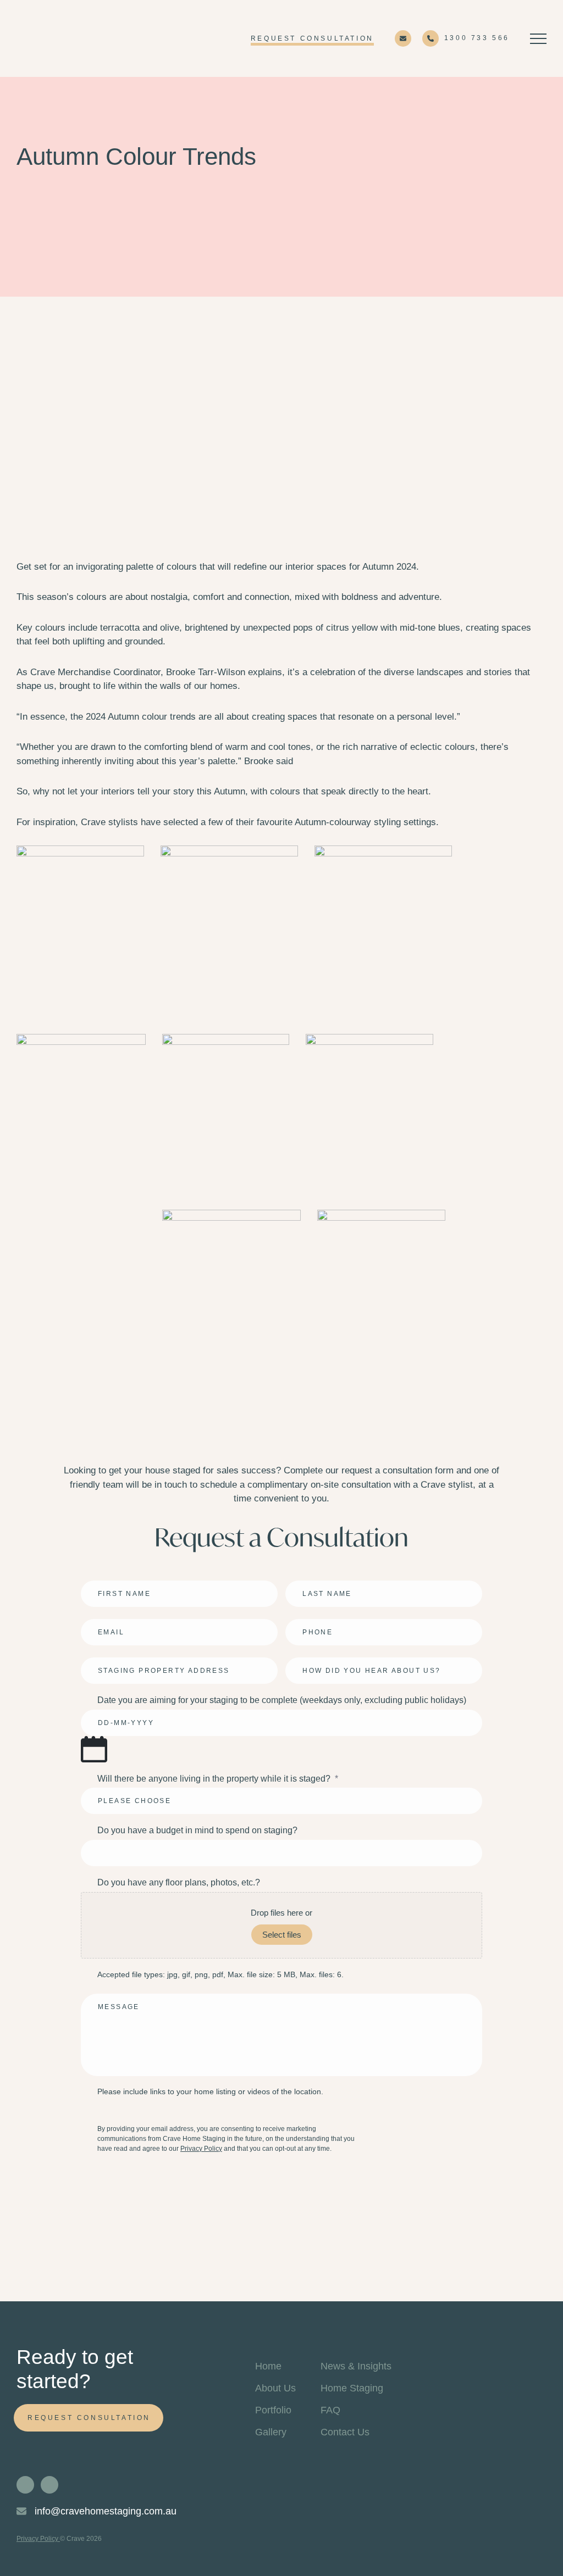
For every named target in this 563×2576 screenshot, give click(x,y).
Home (268, 2366)
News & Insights (356, 2366)
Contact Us (345, 2432)
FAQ (330, 2410)
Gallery (271, 2432)
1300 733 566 (477, 38)
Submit (108, 2179)
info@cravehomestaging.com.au (104, 2511)
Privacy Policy (201, 2149)
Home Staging (352, 2388)
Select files (282, 1935)
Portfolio (273, 2410)
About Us (275, 2388)
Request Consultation (312, 38)
